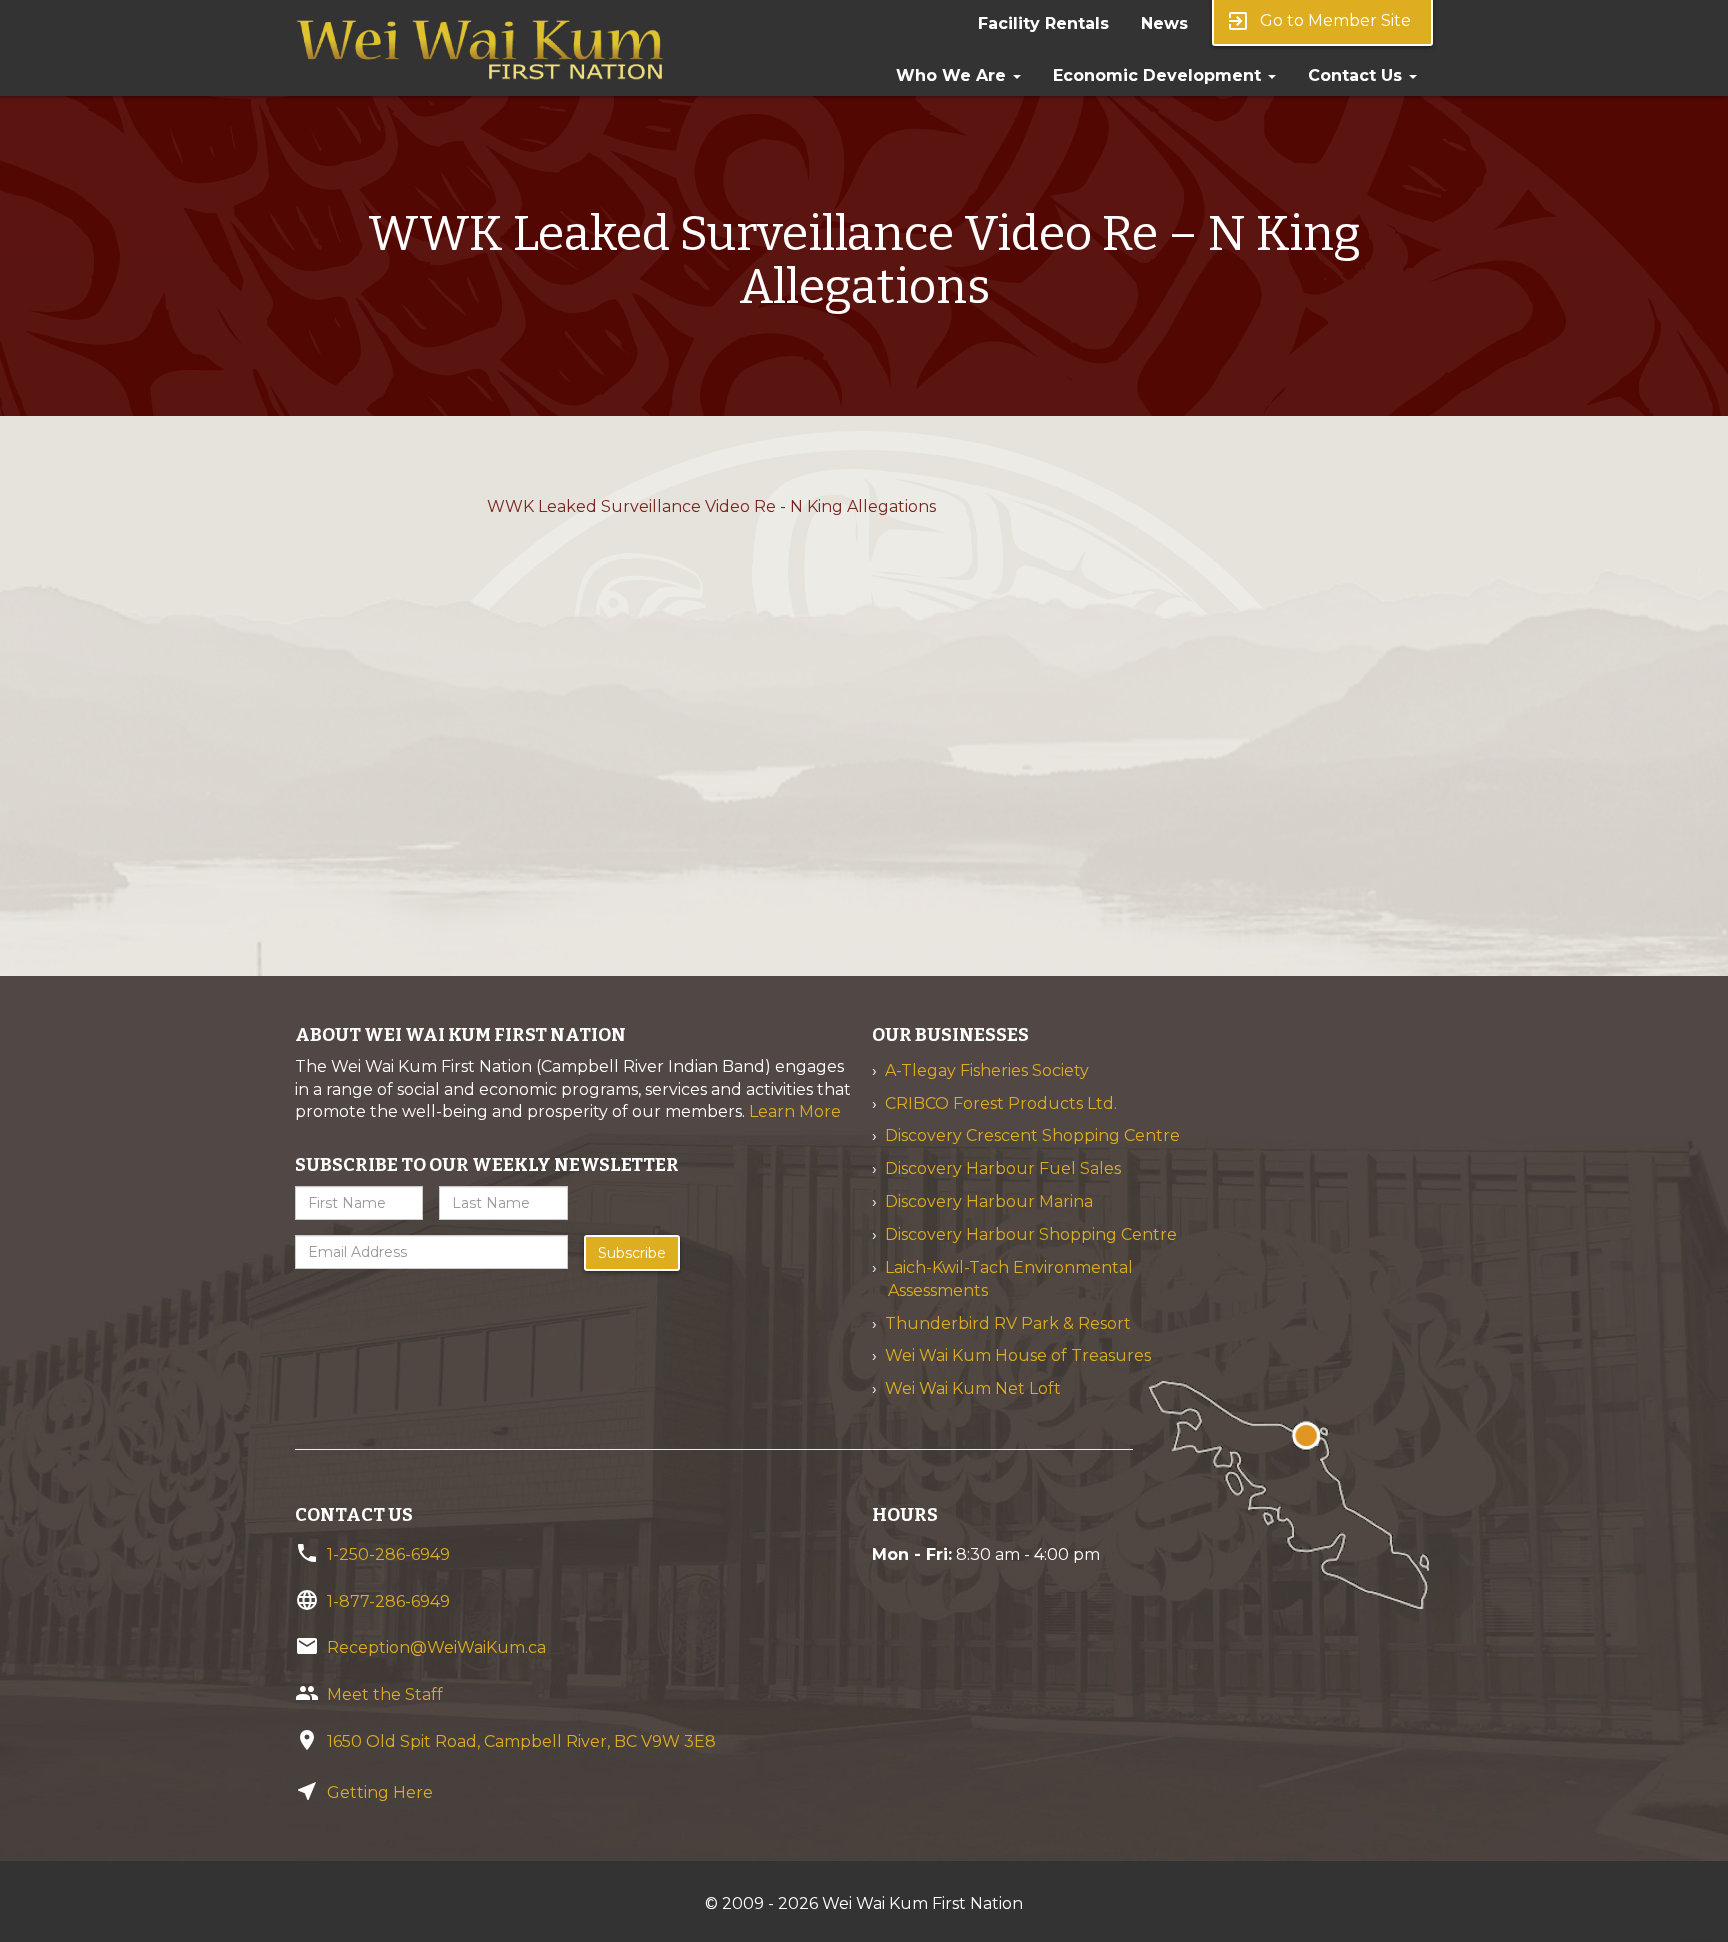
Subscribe (632, 1253)
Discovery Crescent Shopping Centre (1032, 1135)
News (1164, 23)
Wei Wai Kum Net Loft (973, 1388)
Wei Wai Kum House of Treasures (1018, 1355)
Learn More (795, 1111)
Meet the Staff (385, 1694)
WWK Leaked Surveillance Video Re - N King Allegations (711, 506)
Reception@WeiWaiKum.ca (436, 1647)
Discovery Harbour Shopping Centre (1031, 1234)
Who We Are (953, 75)
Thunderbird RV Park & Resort (1008, 1323)
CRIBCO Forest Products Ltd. (1001, 1103)
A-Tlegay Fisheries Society (987, 1070)
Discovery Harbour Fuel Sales (1003, 1168)
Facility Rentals (1043, 23)
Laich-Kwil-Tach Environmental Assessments (1009, 1279)
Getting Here (380, 1792)
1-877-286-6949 (388, 1601)
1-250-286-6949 (388, 1554)
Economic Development (1159, 75)
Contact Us (1357, 75)
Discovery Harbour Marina (989, 1201)
